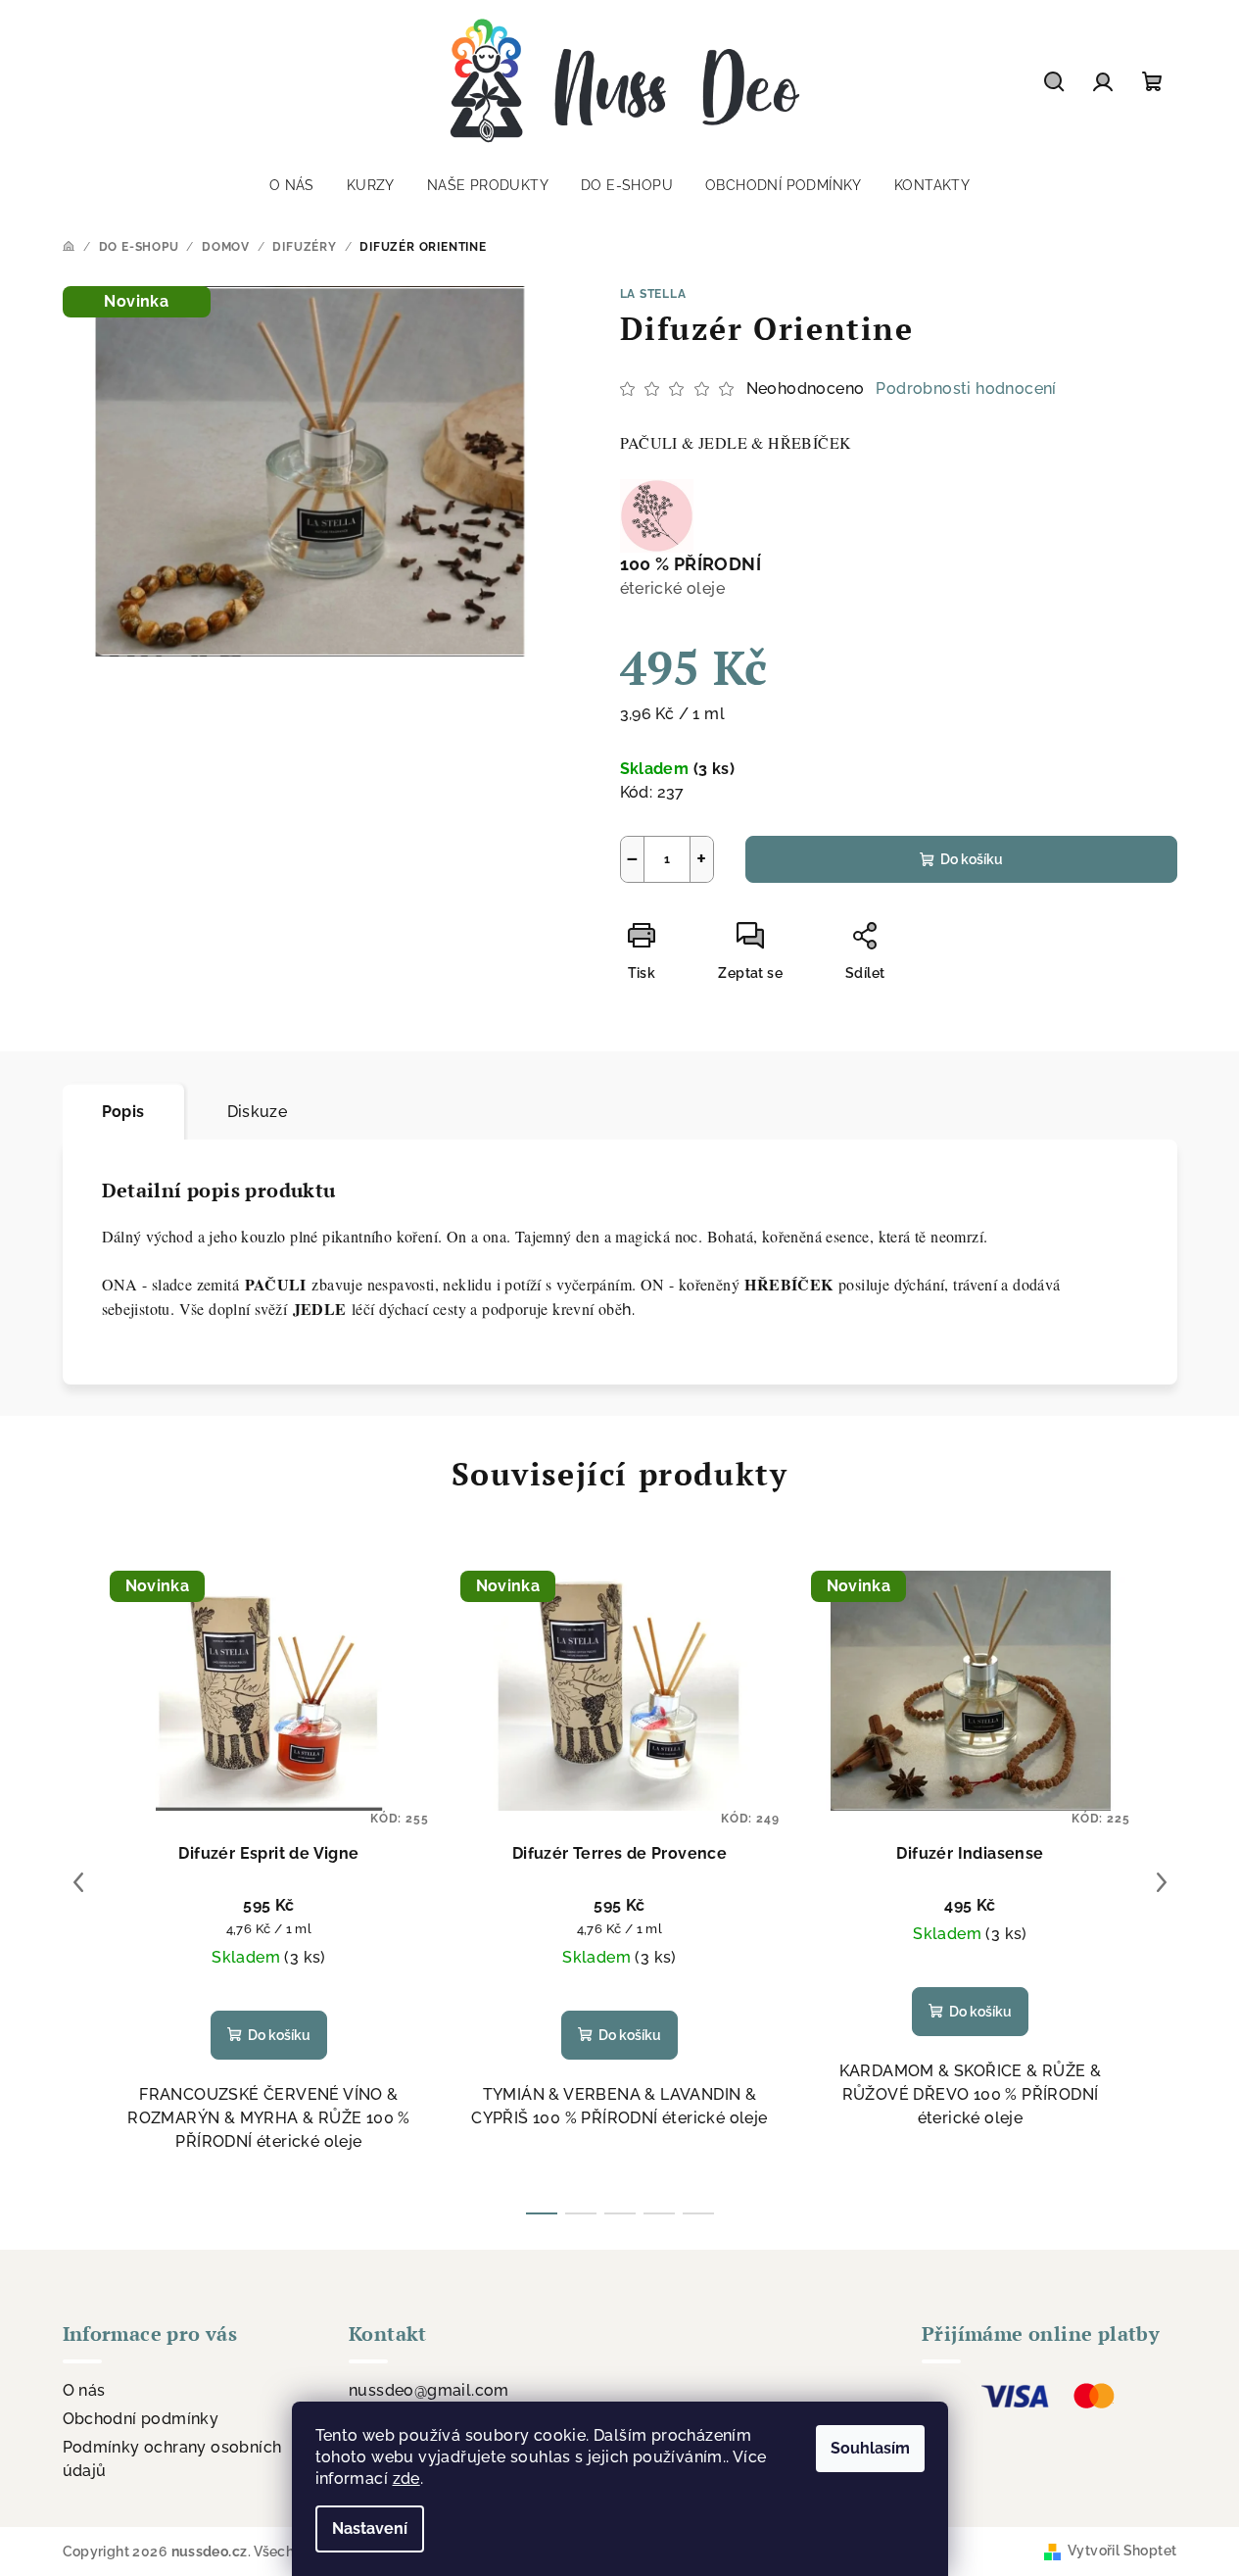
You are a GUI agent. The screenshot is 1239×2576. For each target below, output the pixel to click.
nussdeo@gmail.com (429, 2390)
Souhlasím (870, 2448)
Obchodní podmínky (141, 2419)
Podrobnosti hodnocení (966, 389)
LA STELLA (653, 294)
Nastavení (370, 2528)
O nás (84, 2390)
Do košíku (972, 859)
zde (406, 2479)
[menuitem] (292, 185)
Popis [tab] (123, 1112)
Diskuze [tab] (258, 1112)
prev (78, 1882)
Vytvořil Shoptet (1122, 2551)
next (1162, 1882)
